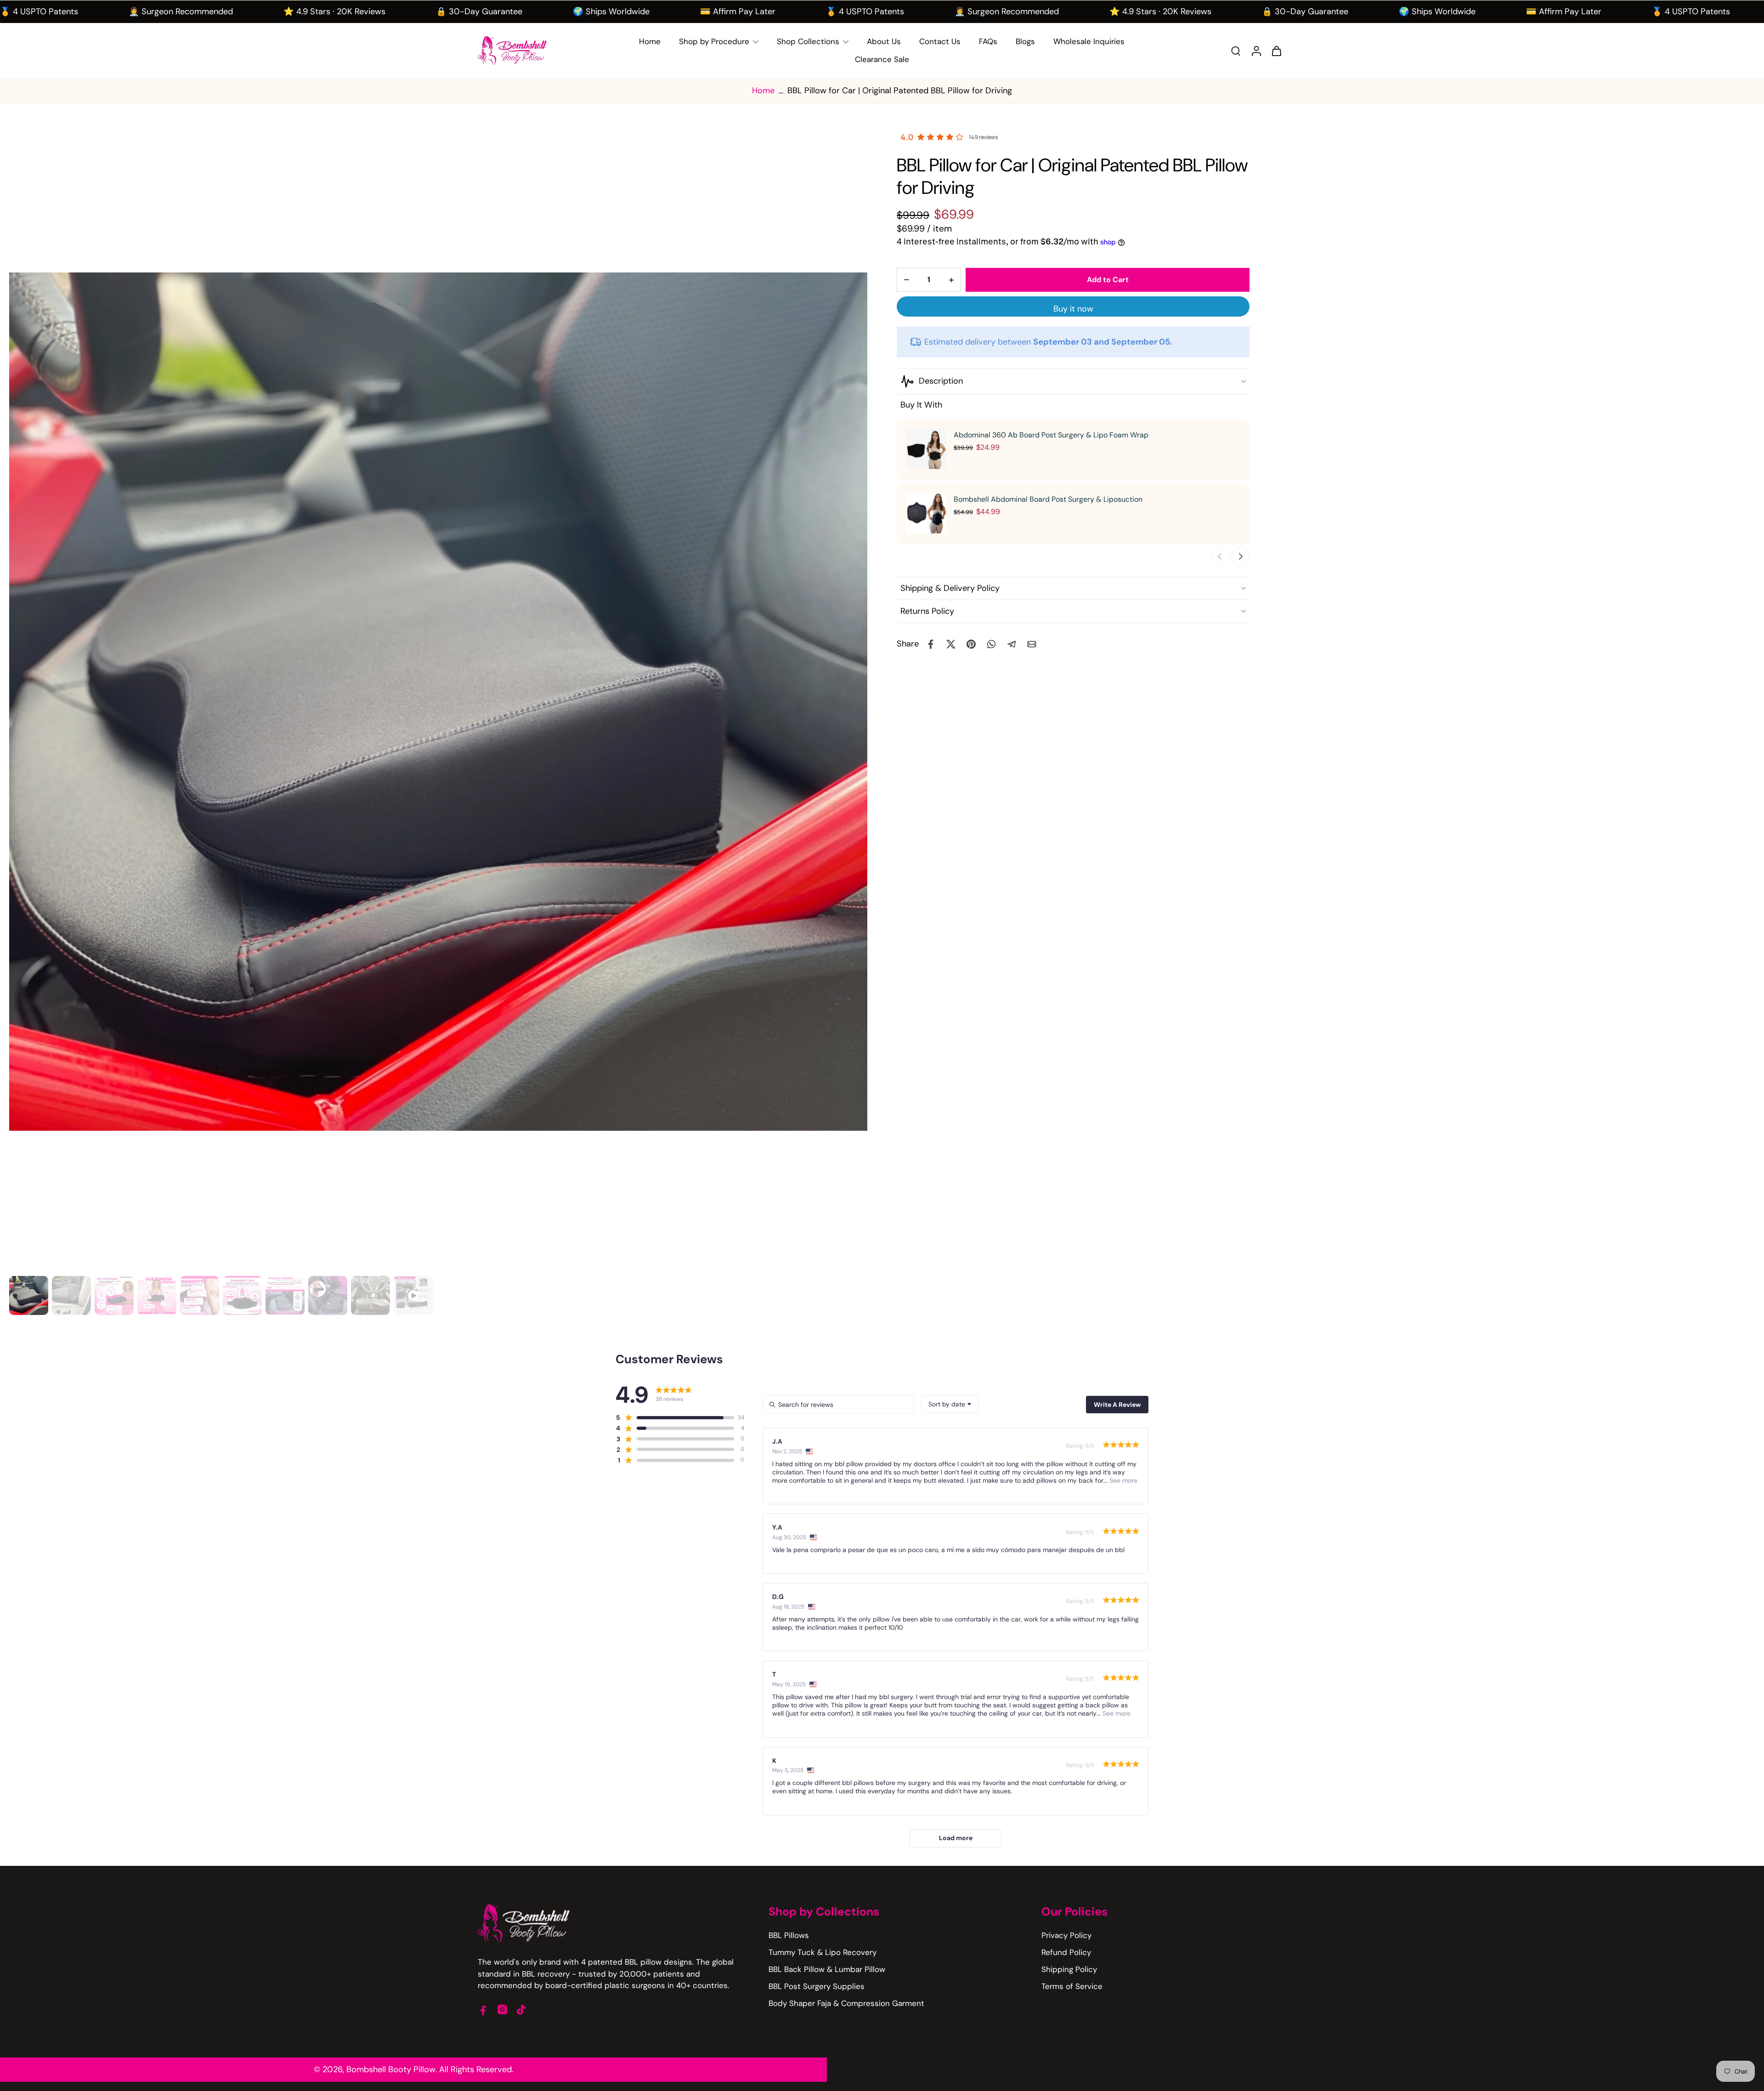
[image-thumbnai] (29, 1295)
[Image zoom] (438, 702)
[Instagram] (502, 2009)
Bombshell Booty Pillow (391, 2069)
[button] (675, 1417)
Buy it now (1073, 309)
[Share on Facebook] (931, 644)
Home (763, 91)
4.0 (907, 137)
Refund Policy (1066, 1952)
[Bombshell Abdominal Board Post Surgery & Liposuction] (926, 513)
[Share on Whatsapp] (991, 644)
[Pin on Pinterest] (971, 644)
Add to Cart (1108, 280)
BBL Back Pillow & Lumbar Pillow (827, 1969)
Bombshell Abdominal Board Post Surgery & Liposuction (1048, 499)
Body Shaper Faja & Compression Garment (846, 2003)
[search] (1236, 51)
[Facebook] (483, 2009)
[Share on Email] (1032, 644)
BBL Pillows (789, 1935)
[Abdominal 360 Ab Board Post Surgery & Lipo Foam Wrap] (926, 449)
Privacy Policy (1066, 1935)
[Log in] (1256, 51)
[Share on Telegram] (1012, 644)
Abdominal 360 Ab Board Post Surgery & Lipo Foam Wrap (1051, 435)
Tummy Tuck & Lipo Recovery (823, 1952)
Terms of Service (1072, 1986)
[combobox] (950, 1404)
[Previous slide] (1220, 556)
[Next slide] (1240, 556)
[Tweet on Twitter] (951, 644)
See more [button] (1122, 1480)
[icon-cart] (1276, 51)
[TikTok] (521, 2009)
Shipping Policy (1069, 1969)
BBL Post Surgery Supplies (817, 1986)
